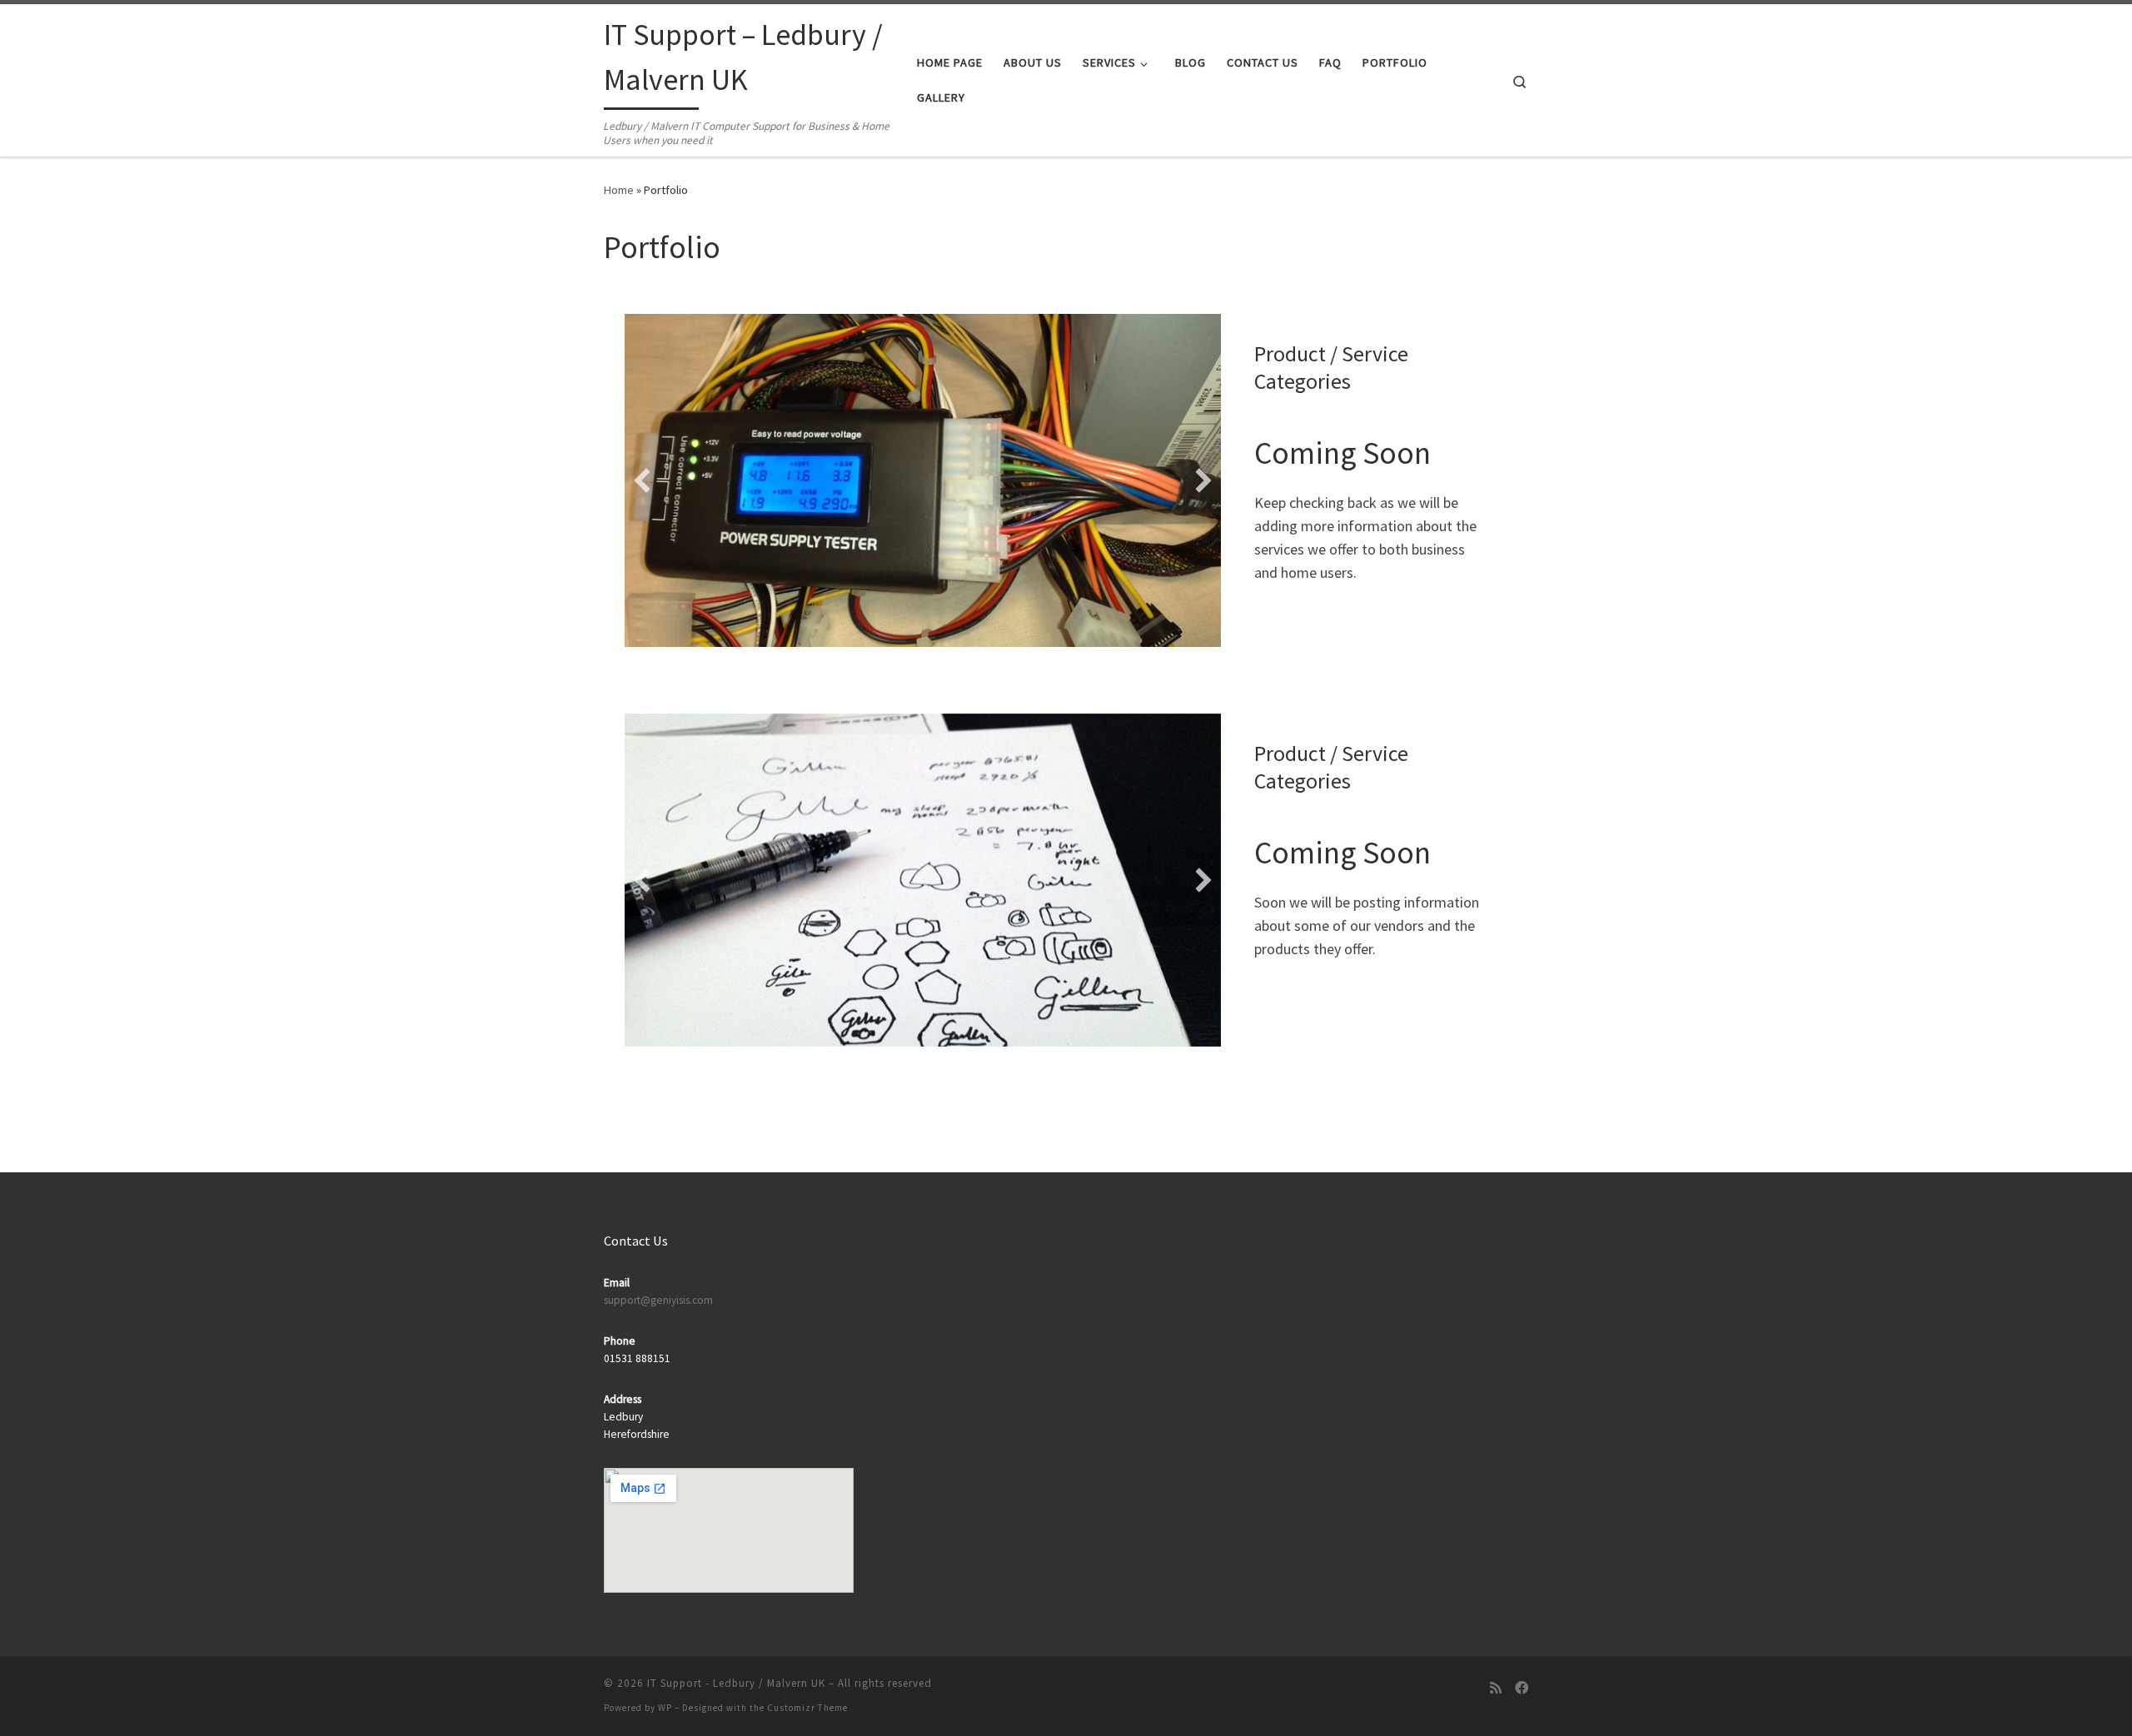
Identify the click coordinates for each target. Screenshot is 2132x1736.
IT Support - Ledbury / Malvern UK (736, 1683)
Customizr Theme (807, 1708)
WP (665, 1708)
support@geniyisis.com (658, 1300)
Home (619, 190)
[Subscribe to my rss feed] (1496, 1688)
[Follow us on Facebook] (1522, 1688)
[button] (642, 480)
